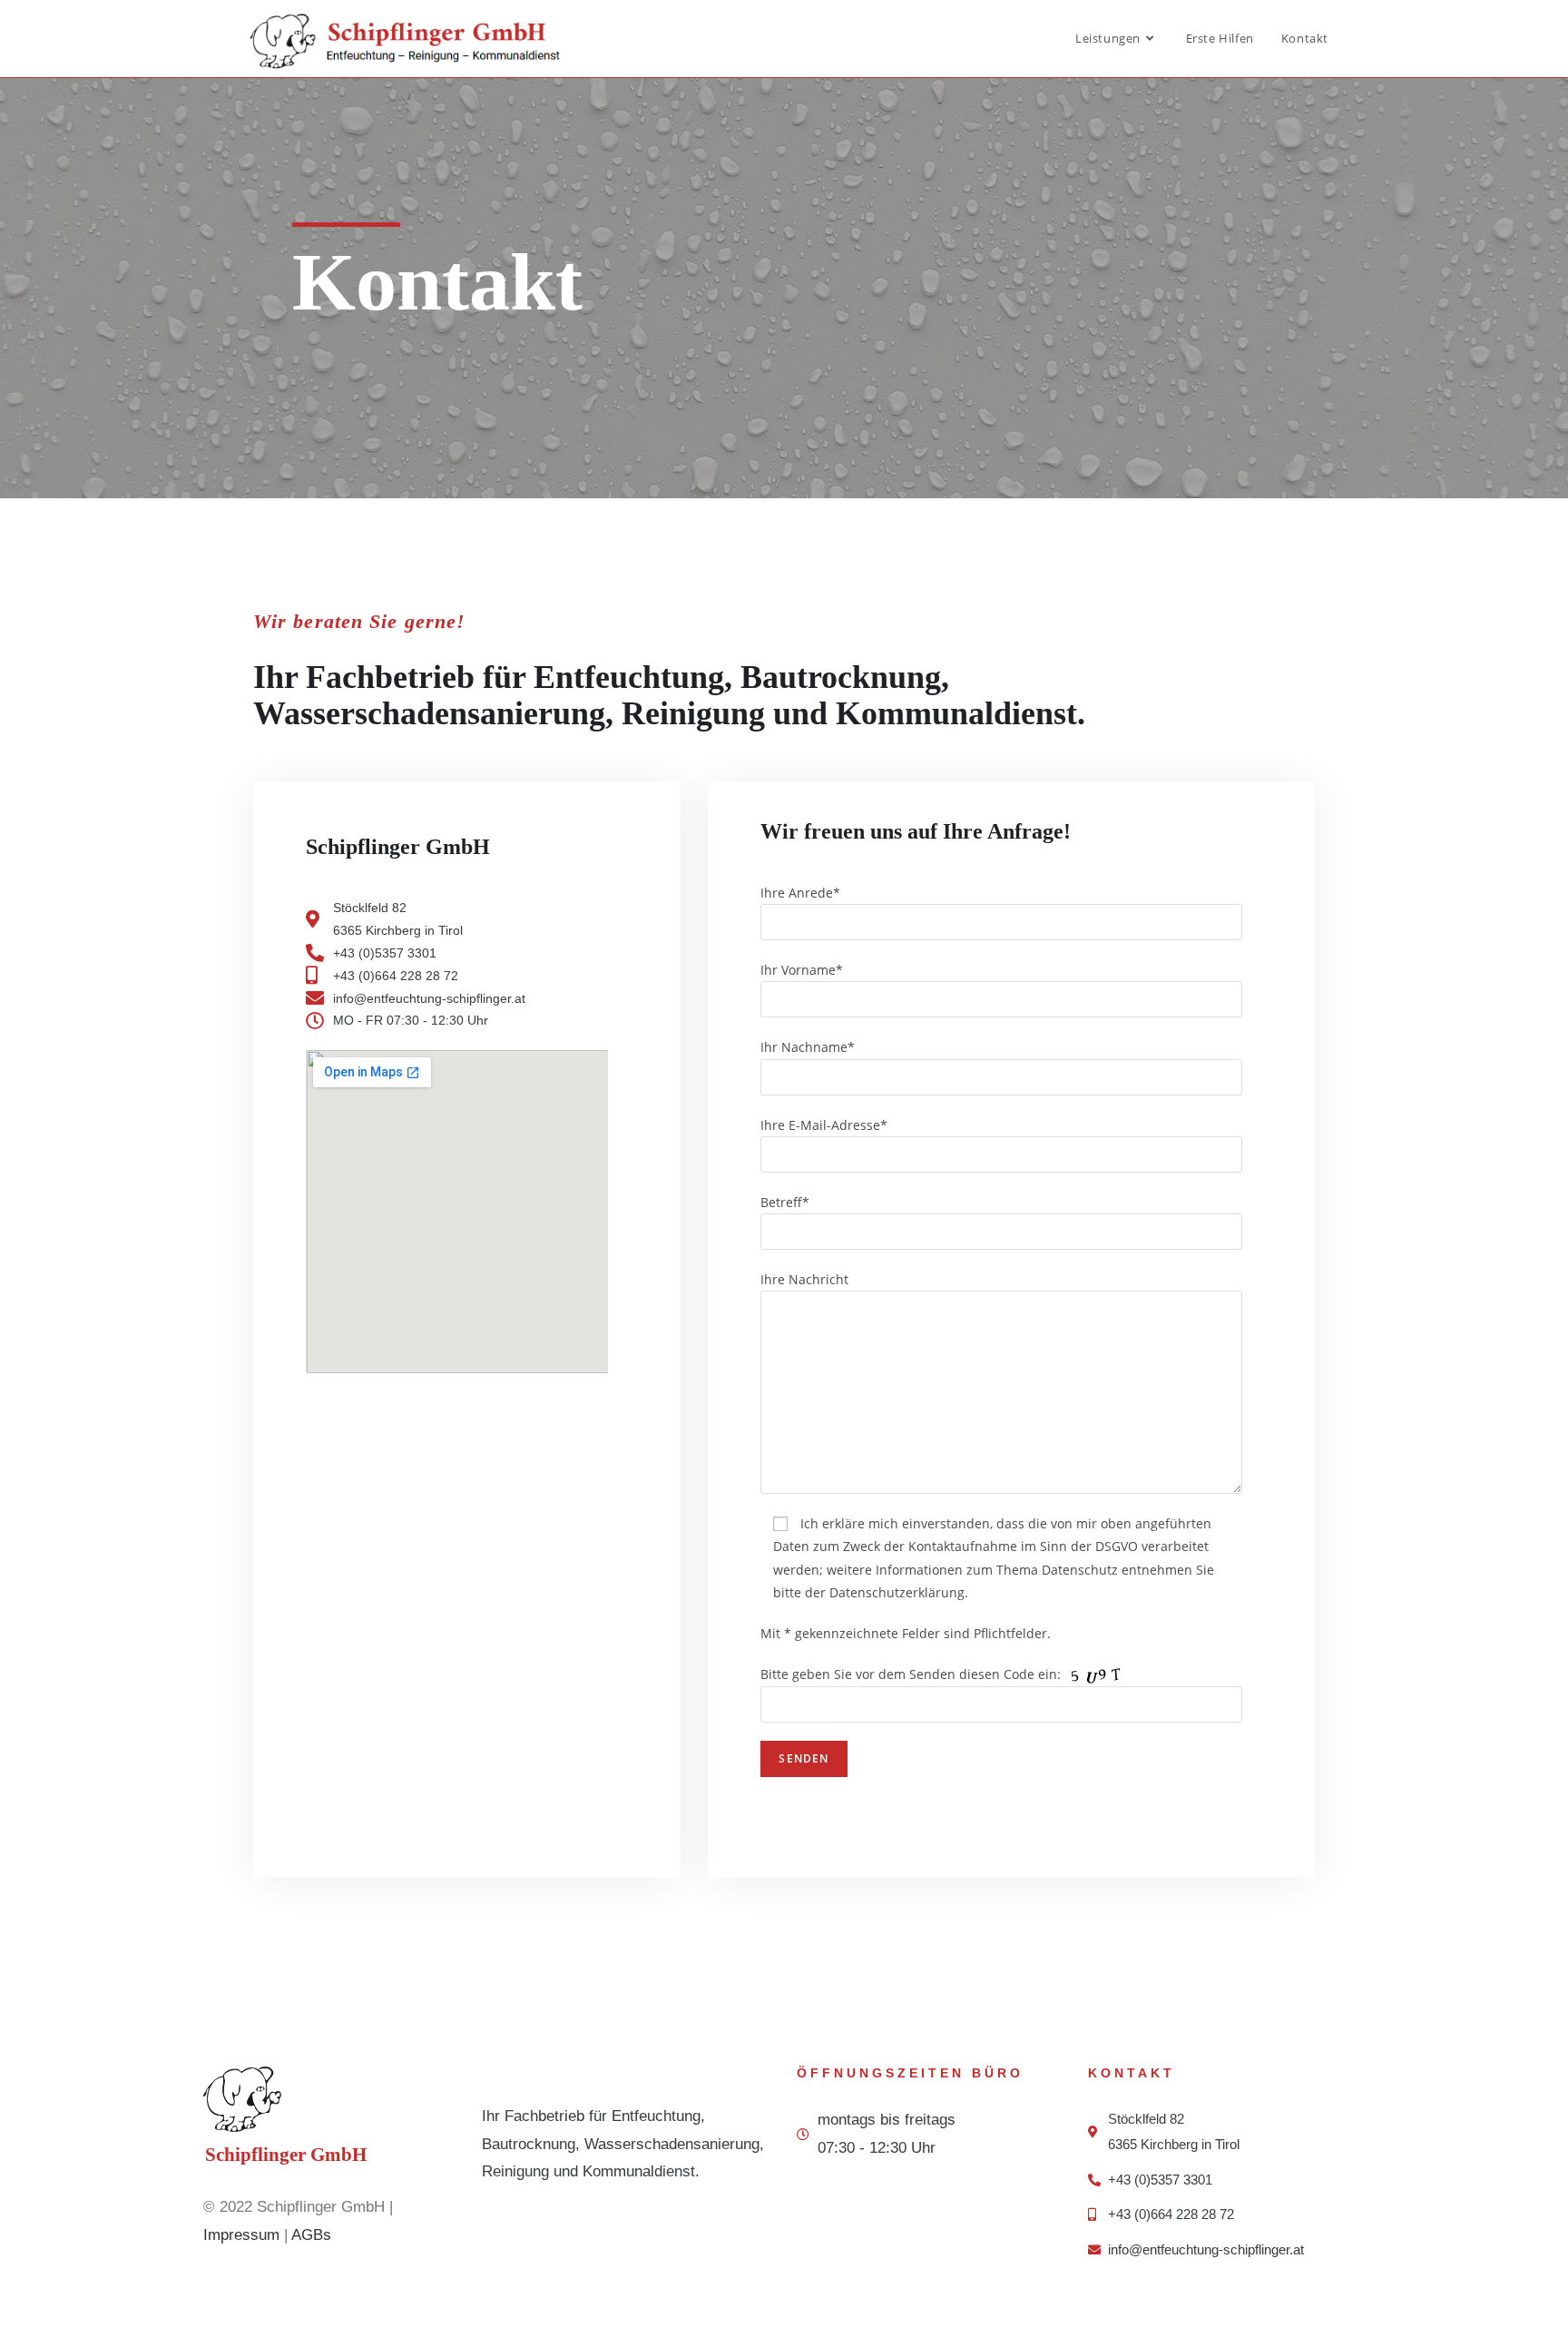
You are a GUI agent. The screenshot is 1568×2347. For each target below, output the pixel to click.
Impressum (241, 2235)
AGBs (311, 2235)
